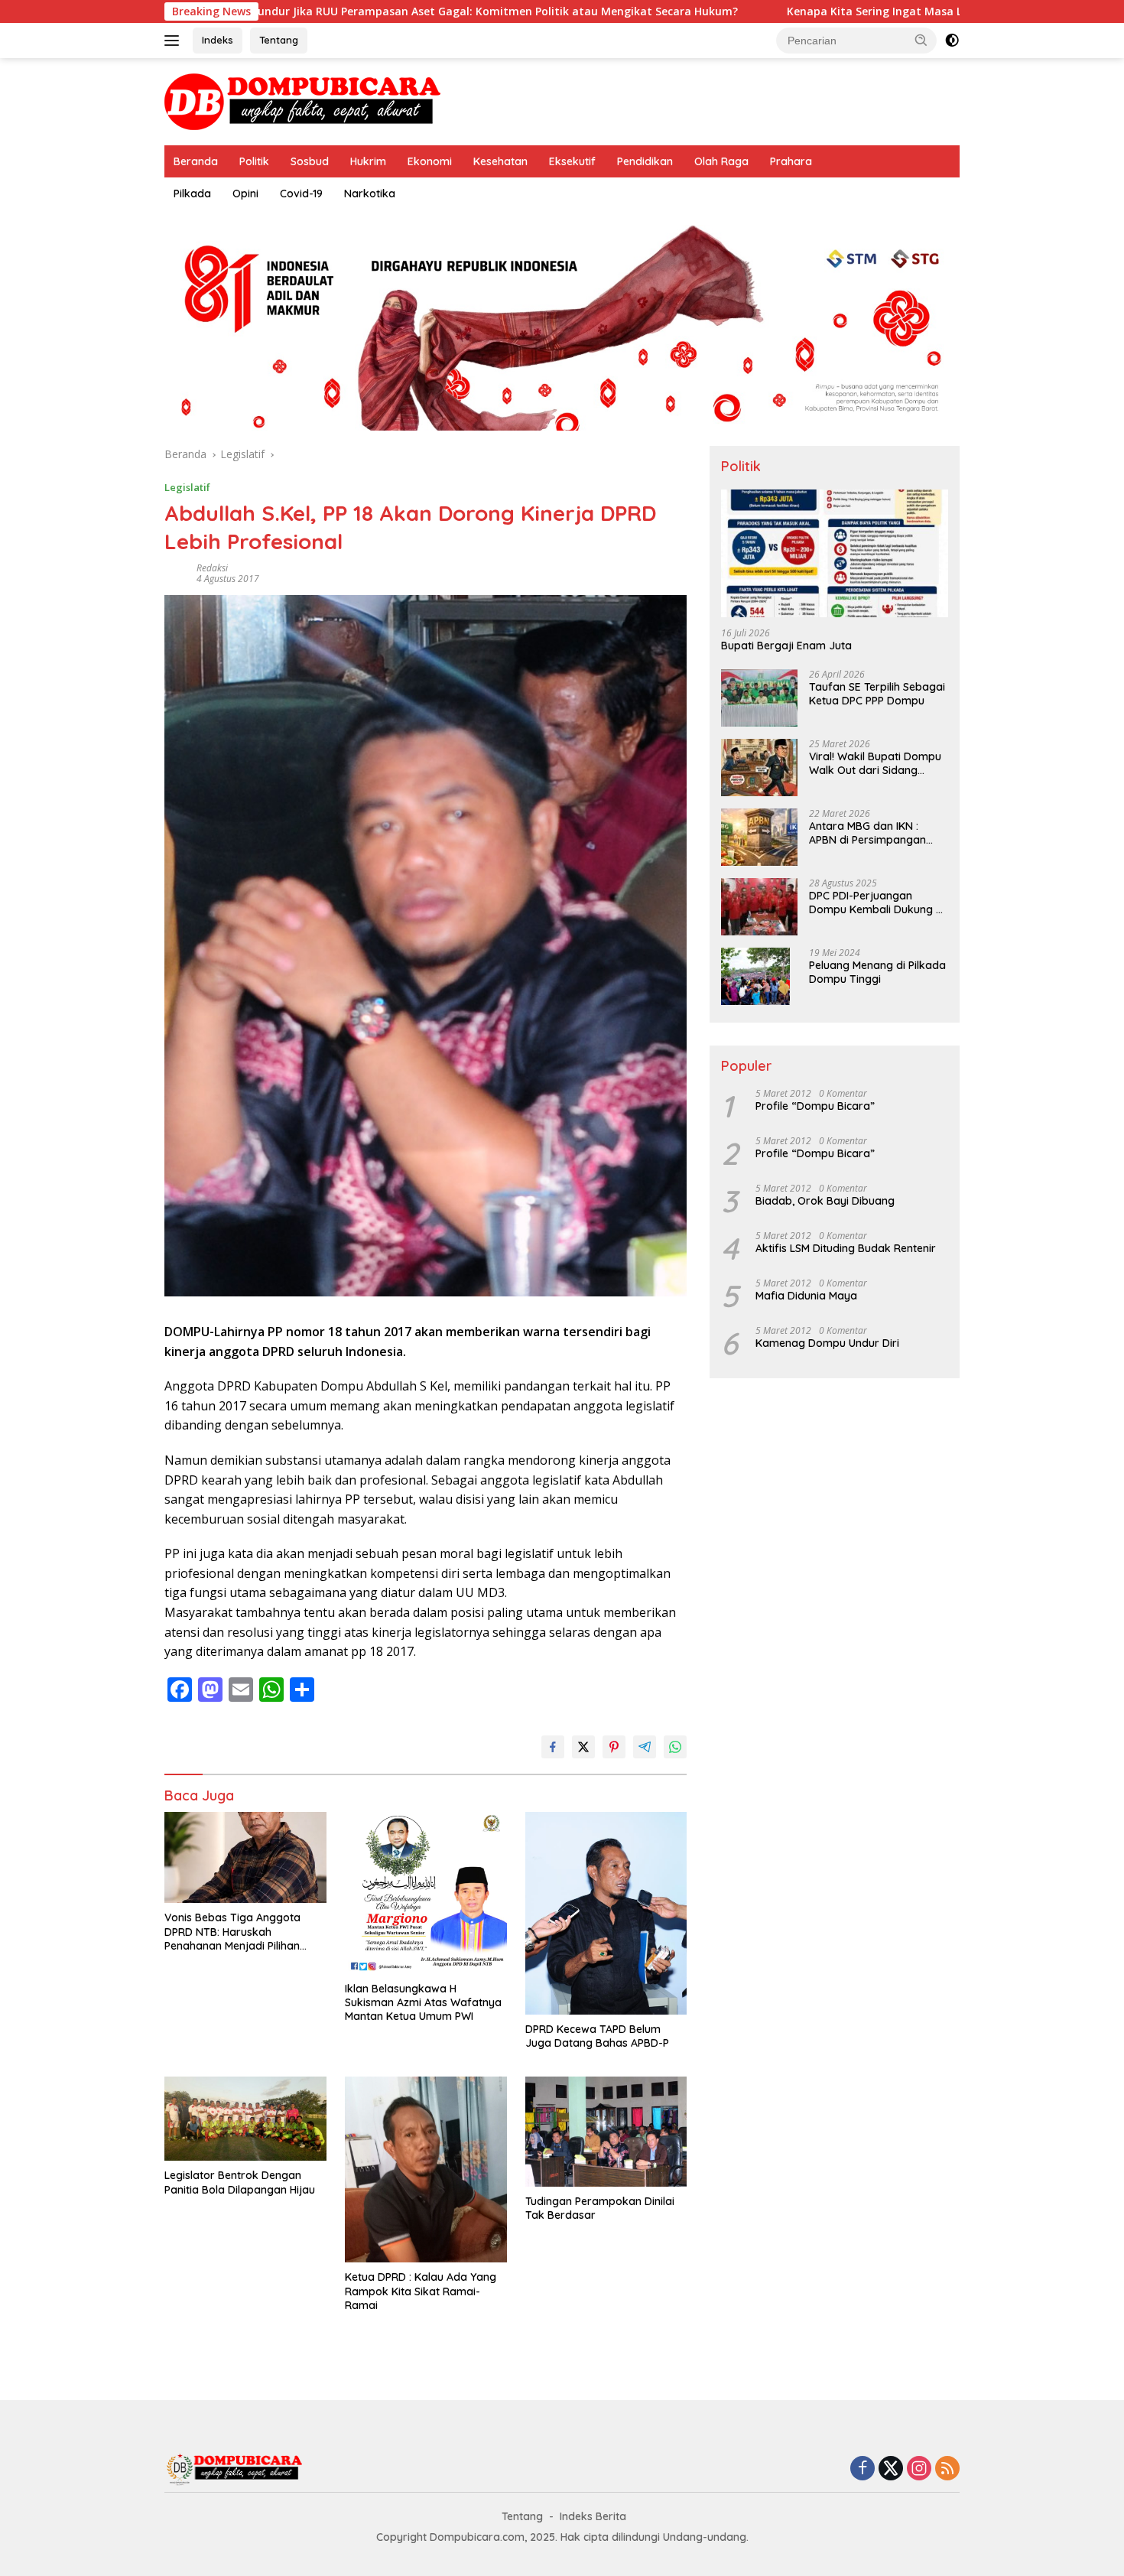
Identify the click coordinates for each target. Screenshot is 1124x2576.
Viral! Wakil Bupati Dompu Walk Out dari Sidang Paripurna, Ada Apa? (875, 763)
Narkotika (370, 194)
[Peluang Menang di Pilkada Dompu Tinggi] (755, 976)
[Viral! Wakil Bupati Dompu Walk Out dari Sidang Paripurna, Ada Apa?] (759, 768)
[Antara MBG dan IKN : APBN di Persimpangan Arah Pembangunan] (759, 837)
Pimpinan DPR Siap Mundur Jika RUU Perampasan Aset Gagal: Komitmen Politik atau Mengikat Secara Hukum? (310, 11)
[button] (921, 40)
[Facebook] (862, 2469)
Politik (254, 161)
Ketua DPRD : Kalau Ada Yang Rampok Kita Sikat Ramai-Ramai (421, 2291)
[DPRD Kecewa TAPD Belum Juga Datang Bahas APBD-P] (606, 1913)
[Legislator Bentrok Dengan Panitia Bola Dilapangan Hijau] (245, 2119)
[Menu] (175, 41)
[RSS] (947, 2469)
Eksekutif (572, 161)
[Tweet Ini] (583, 1747)
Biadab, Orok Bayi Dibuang (825, 1201)
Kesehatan (500, 161)
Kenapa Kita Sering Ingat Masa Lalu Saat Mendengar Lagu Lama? (832, 11)
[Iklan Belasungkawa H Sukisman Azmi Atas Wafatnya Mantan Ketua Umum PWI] (426, 1893)
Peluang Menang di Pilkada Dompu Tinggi (877, 972)
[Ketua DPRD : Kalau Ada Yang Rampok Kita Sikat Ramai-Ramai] (426, 2169)
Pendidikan (645, 161)
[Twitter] (891, 2469)
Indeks (218, 40)
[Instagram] (919, 2469)
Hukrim (368, 161)
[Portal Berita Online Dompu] (302, 101)
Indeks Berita (593, 2516)
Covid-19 (301, 194)
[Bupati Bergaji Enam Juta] (835, 553)
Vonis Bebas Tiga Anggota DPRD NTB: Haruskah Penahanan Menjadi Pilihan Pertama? (232, 1932)
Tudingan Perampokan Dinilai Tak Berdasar (600, 2208)
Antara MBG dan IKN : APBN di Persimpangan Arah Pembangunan (867, 833)
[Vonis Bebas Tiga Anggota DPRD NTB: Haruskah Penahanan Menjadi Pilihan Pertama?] (245, 1857)
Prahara (791, 161)
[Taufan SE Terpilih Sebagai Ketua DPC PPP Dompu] (759, 698)
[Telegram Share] (645, 1747)
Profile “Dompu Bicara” (815, 1106)
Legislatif (187, 487)
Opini (245, 194)
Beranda (196, 161)
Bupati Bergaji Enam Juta (786, 646)
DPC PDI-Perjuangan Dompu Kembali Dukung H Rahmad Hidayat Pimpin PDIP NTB (876, 903)
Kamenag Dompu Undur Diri (827, 1343)
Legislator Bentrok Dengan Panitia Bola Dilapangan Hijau (240, 2182)
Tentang (279, 40)
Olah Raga (721, 161)
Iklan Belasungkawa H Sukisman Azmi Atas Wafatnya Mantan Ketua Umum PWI (423, 2002)
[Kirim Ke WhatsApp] (675, 1747)
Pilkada (192, 194)
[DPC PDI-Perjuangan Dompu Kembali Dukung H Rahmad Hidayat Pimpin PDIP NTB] (759, 907)
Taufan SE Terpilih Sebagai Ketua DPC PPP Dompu (877, 694)
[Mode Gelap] (952, 41)
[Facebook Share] (553, 1747)
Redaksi (212, 568)
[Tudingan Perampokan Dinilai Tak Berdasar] (606, 2131)
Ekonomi (430, 161)
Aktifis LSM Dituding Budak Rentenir (846, 1248)
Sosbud (310, 161)
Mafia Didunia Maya (806, 1296)
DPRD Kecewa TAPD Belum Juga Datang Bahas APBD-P (597, 2036)
